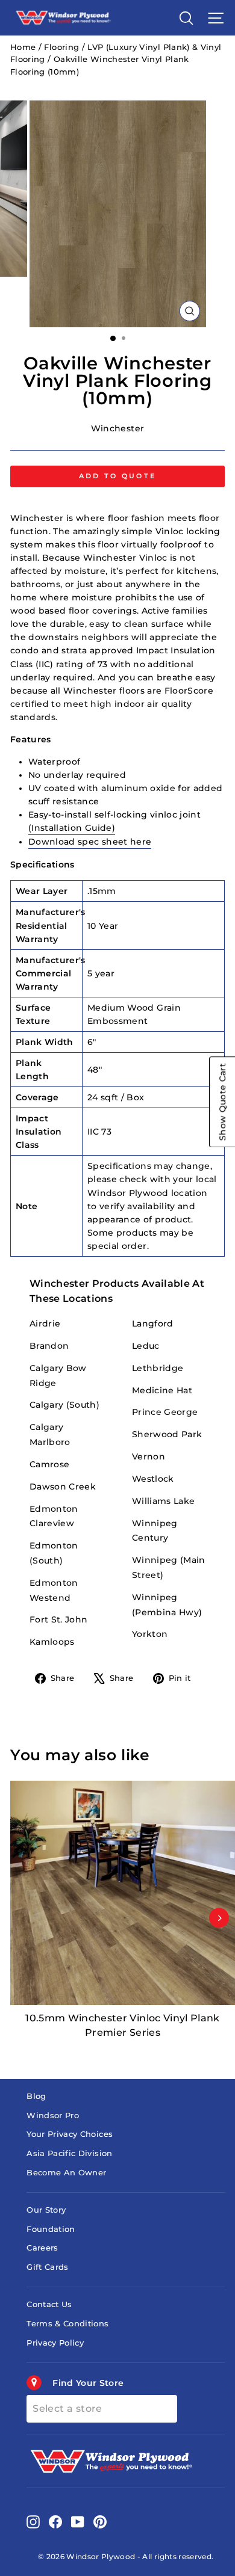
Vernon (149, 1456)
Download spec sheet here (90, 842)
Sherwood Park (167, 1434)
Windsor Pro (53, 2115)
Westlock (153, 1479)
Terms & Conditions (67, 2324)
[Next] (219, 1918)
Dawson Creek (63, 1487)
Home (23, 47)
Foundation (51, 2229)
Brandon (49, 1346)
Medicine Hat (162, 1390)
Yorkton (150, 1634)
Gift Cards (47, 2267)
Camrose (49, 1464)
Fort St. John (59, 1619)
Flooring (61, 47)
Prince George (165, 1412)
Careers (42, 2248)
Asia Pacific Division (69, 2153)
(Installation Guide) (72, 828)
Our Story (46, 2210)
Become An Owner (66, 2173)
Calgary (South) (64, 1405)
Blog (36, 2096)
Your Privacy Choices (70, 2134)
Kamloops (52, 1642)
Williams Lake (164, 1501)
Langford (153, 1323)
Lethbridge (158, 1368)
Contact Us (49, 2304)
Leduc (146, 1346)
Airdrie (45, 1323)
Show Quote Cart (222, 1102)
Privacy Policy (55, 2343)
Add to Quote (118, 476)
